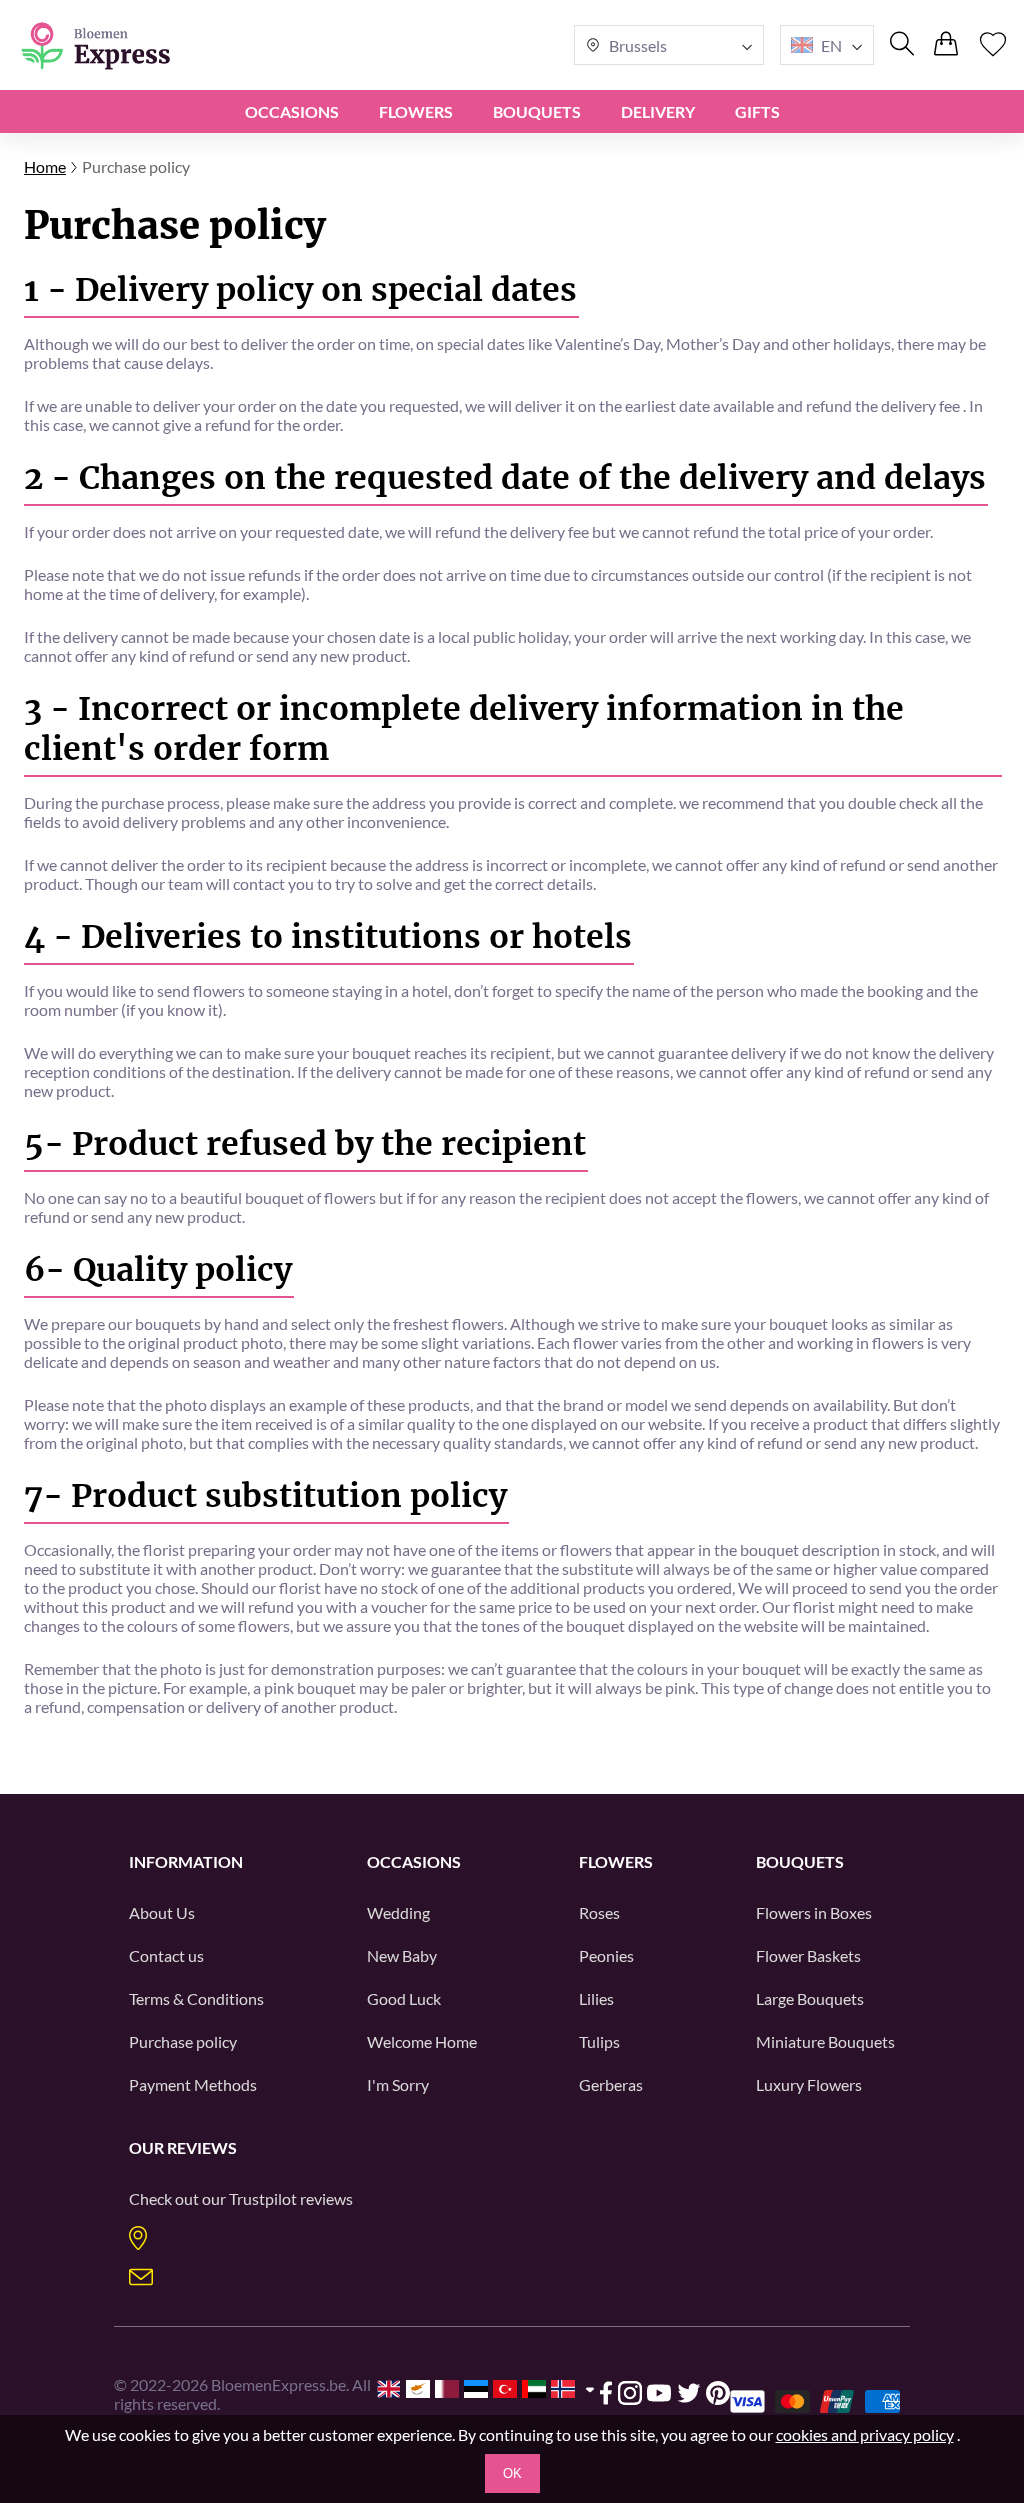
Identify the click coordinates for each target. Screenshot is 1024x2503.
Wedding (398, 1912)
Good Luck (404, 1998)
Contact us (166, 1955)
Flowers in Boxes (814, 1912)
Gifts (757, 111)
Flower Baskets (808, 1955)
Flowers (416, 111)
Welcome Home (422, 2041)
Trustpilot (263, 2198)
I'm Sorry (398, 2084)
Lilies (596, 1998)
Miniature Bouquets (825, 2041)
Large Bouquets (810, 1998)
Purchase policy (183, 2041)
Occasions (292, 111)
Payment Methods (193, 2084)
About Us (162, 1912)
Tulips (599, 2041)
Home (45, 166)
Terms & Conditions (196, 1998)
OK (512, 2473)
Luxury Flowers (809, 2084)
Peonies (606, 1955)
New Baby (402, 1955)
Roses (599, 1912)
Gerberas (611, 2084)
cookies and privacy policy (865, 2434)
